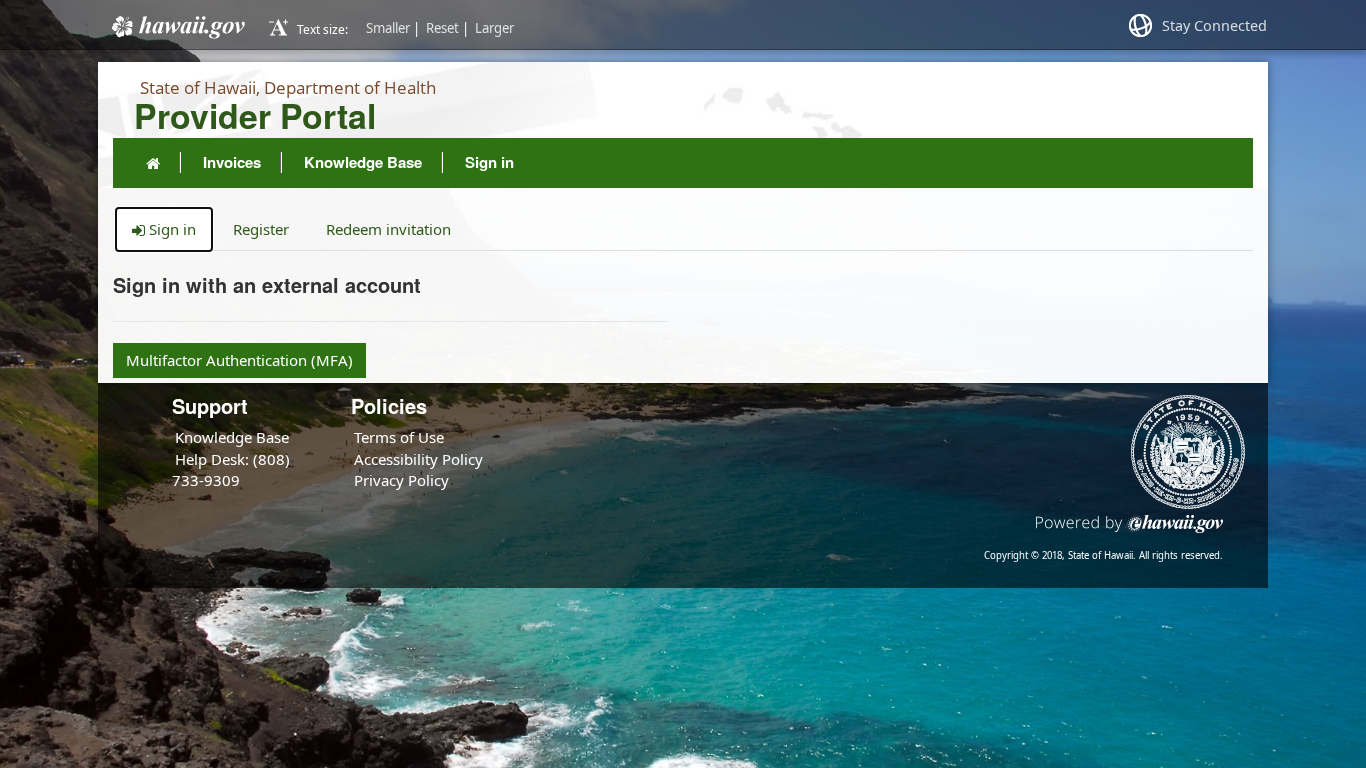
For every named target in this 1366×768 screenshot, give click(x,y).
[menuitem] (153, 163)
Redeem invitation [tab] (388, 229)
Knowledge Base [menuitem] (363, 162)
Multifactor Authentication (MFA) (239, 360)
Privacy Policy (401, 480)
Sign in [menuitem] (489, 162)
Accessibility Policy (418, 459)
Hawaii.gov (176, 27)
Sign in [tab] (170, 229)
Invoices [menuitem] (232, 162)
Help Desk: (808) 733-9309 (231, 469)
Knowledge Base (232, 437)
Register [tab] (261, 229)
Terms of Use (399, 437)
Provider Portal (255, 116)
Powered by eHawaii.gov (1129, 531)
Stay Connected (1214, 25)
